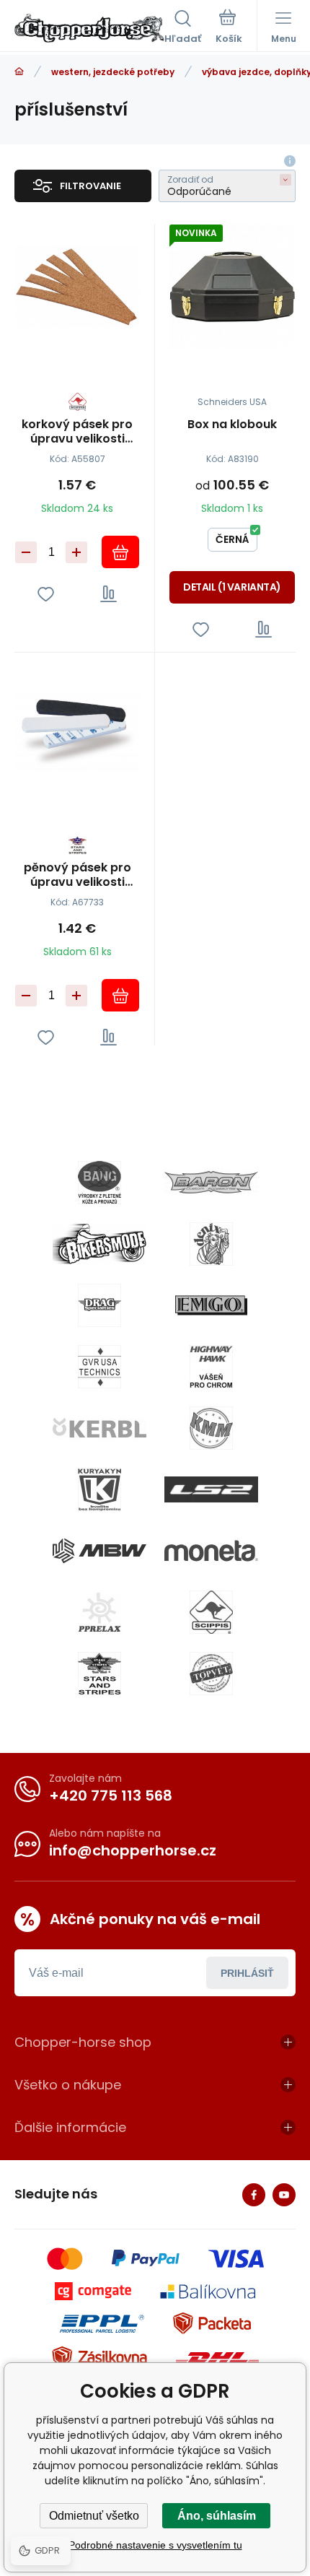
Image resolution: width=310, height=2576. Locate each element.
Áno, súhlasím (217, 2516)
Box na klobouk (232, 425)
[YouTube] (284, 2195)
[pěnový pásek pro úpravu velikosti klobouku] (77, 730)
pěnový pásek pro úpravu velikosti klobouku (77, 875)
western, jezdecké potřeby (113, 72)
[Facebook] (254, 2195)
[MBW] (99, 1551)
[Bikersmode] (99, 1244)
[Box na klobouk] (232, 287)
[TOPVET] (211, 1674)
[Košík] (229, 28)
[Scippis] (211, 1612)
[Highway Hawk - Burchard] (211, 1367)
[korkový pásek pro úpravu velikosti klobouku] (77, 287)
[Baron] (211, 1183)
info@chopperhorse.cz (133, 1850)
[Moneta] (211, 1551)
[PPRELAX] (99, 1612)
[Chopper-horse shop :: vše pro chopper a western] (19, 72)
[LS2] (211, 1489)
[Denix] (211, 1244)
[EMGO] (211, 1305)
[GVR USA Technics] (99, 1367)
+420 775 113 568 (111, 1796)
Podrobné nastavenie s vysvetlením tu (155, 2545)
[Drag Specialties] (99, 1305)
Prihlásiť (247, 1973)
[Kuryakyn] (99, 1489)
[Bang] (99, 1183)
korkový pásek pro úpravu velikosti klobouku (77, 432)
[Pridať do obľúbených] (46, 594)
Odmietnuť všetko (94, 2516)
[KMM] (211, 1428)
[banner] (89, 28)
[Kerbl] (99, 1428)
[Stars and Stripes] (99, 1674)
